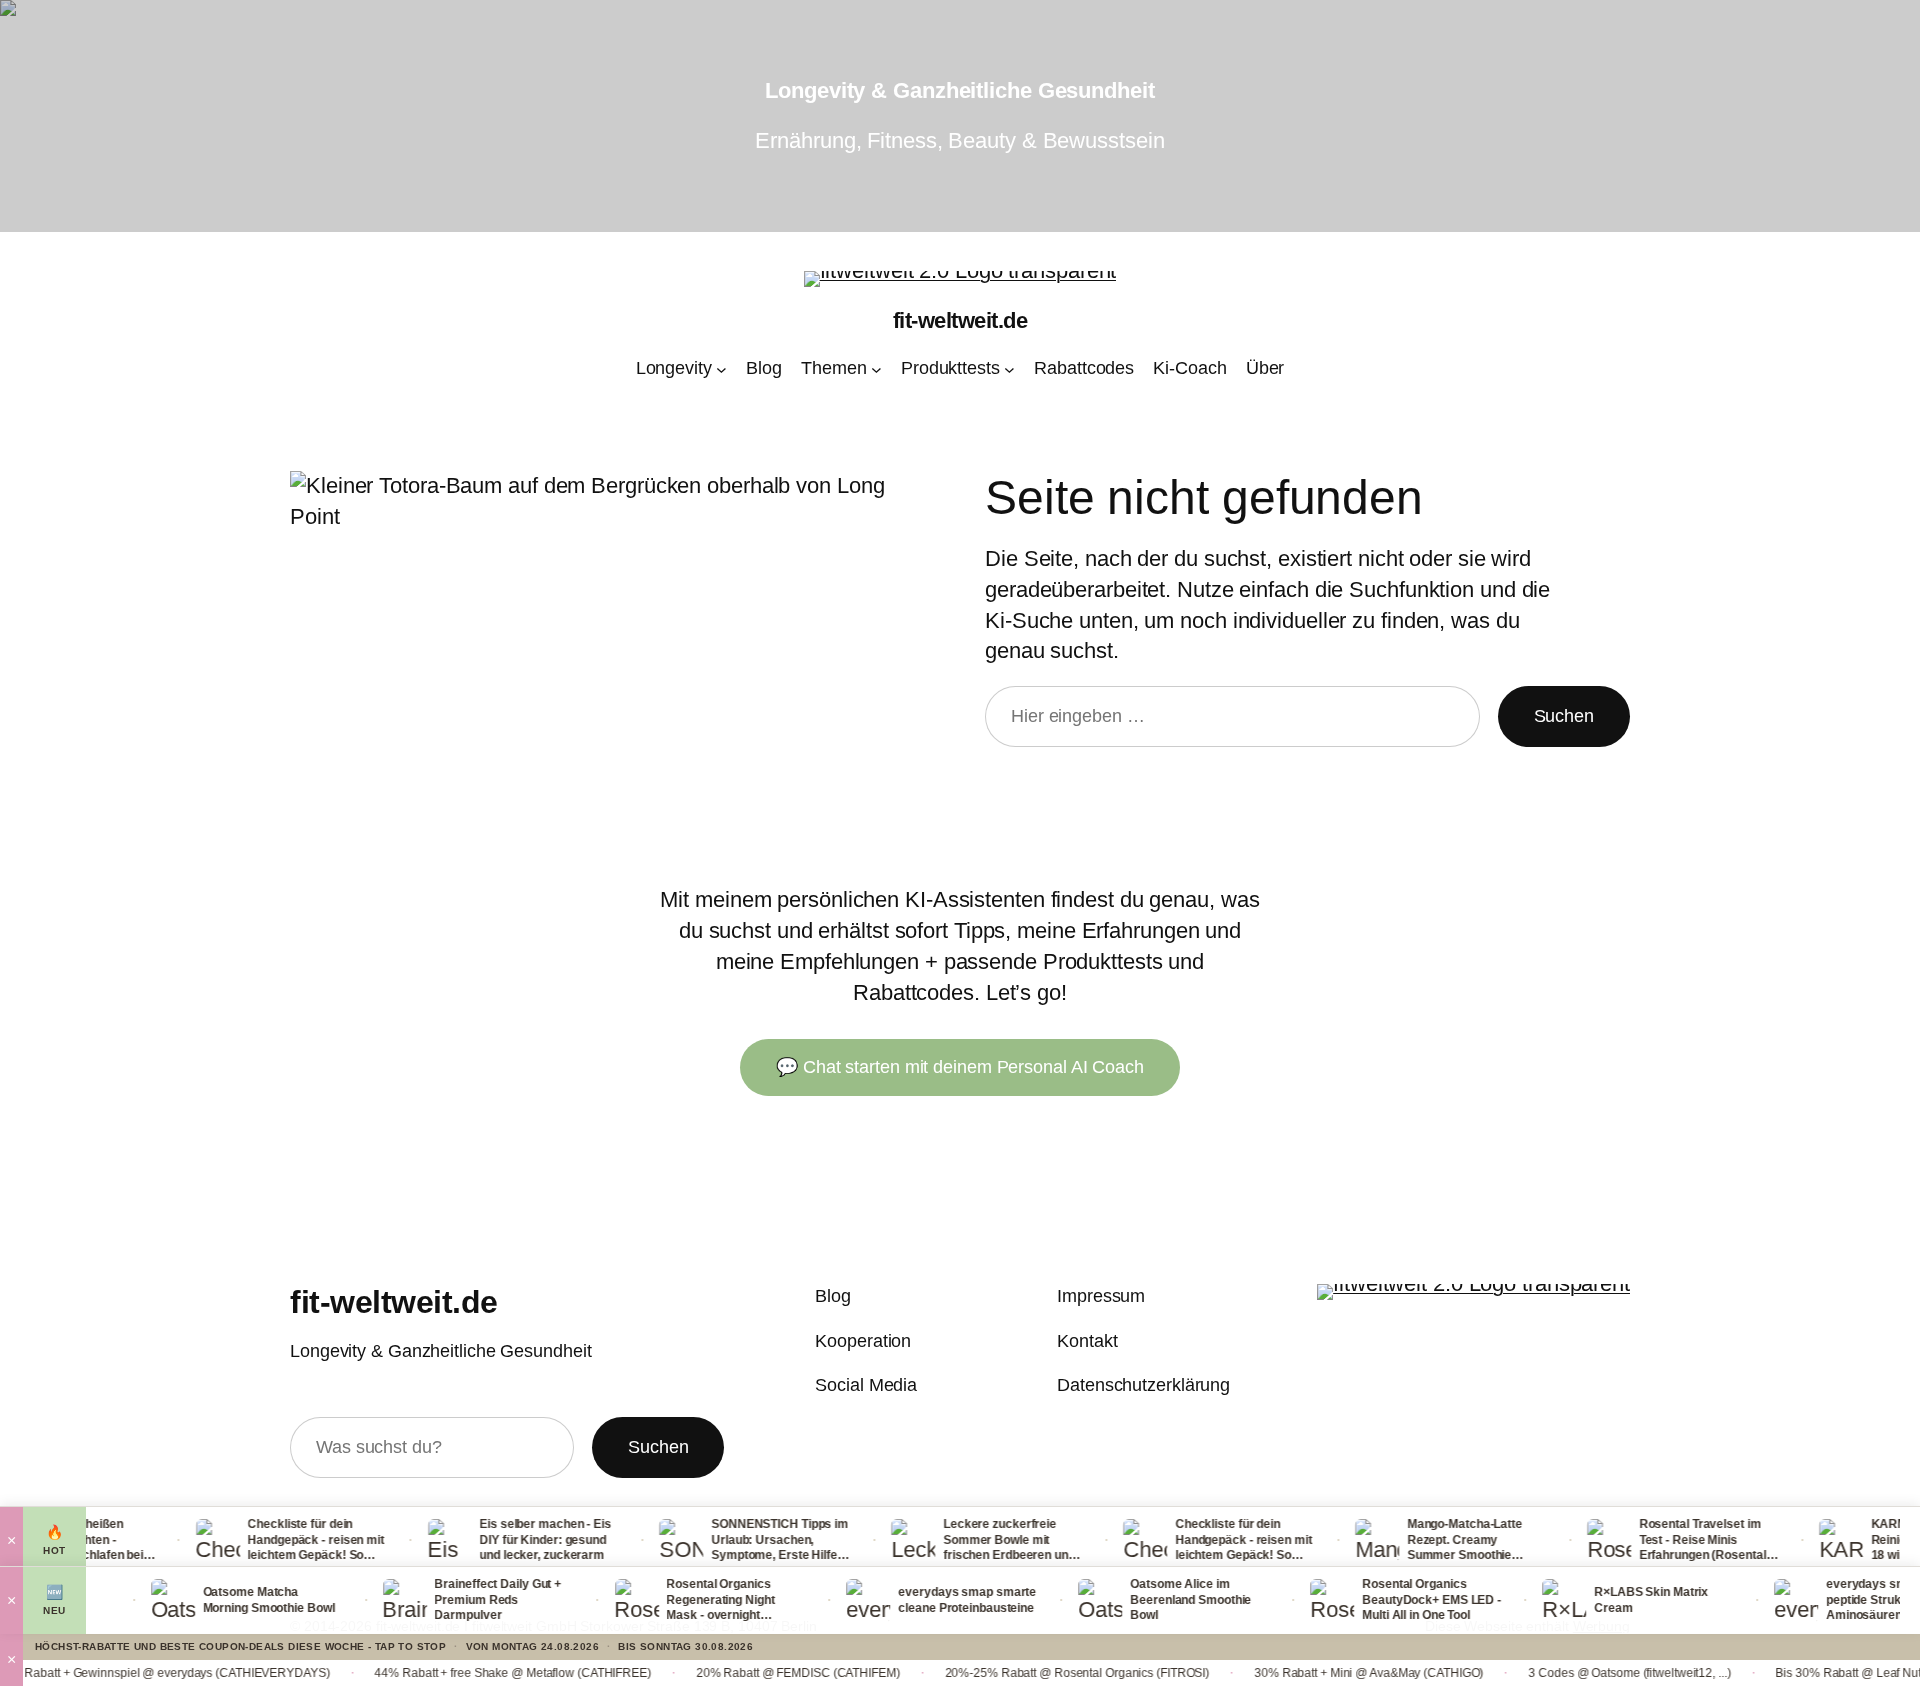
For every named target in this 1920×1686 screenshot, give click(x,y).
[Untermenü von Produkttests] (1009, 369)
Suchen (1564, 716)
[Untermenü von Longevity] (721, 369)
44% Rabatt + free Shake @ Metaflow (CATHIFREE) (448, 1673)
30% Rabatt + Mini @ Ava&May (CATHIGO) (1304, 1673)
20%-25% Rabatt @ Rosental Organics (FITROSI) (1012, 1673)
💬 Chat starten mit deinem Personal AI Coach (960, 1067)
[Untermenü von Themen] (876, 369)
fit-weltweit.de (960, 320)
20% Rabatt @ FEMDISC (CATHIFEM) (733, 1673)
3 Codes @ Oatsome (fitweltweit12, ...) (1565, 1673)
